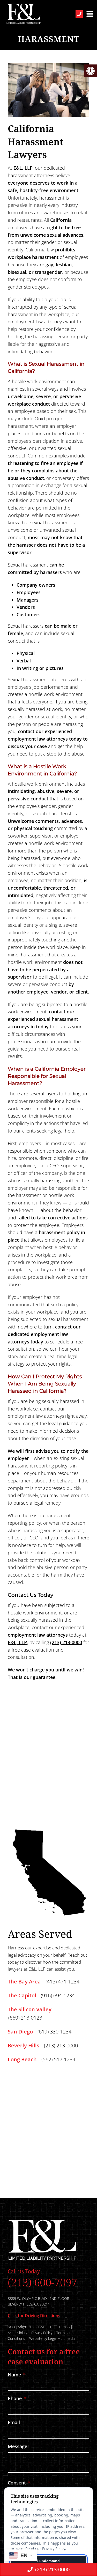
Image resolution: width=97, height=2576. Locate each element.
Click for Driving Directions (34, 2316)
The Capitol (22, 1996)
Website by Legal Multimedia (52, 2338)
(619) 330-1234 (54, 2032)
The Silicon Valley (30, 2009)
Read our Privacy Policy (45, 2549)
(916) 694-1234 (58, 1996)
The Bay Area (24, 1982)
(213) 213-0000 (66, 1642)
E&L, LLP (23, 168)
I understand (48, 2561)
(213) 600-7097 (42, 2282)
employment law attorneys (38, 1635)
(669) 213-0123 (25, 2018)
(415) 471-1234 (62, 1982)
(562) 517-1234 (58, 2060)
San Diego (20, 2032)
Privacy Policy (42, 2333)
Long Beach (22, 2060)
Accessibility (17, 2333)
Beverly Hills (24, 2046)
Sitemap (63, 2327)
